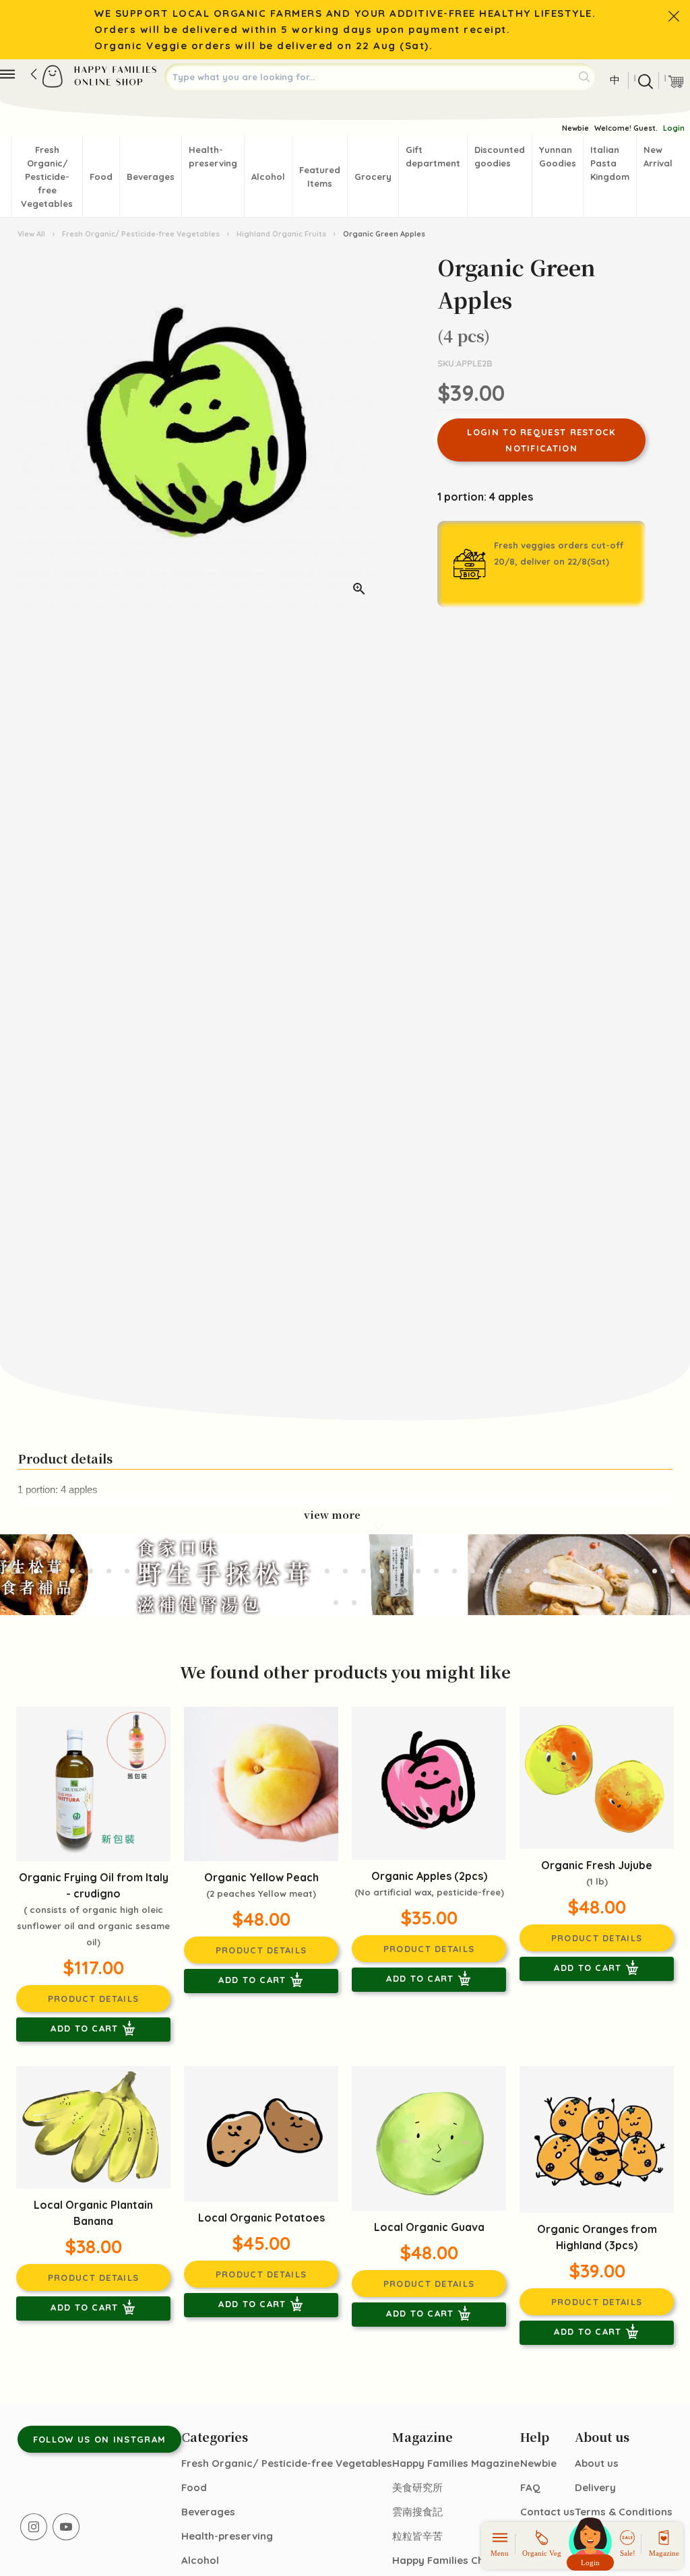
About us (597, 2463)
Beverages (151, 177)
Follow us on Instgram (99, 2439)
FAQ (530, 2487)
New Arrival (658, 156)
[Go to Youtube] (66, 2527)
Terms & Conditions (624, 2512)
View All (32, 234)
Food (101, 177)
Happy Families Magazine (456, 2463)
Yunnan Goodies (558, 156)
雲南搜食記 (417, 2512)
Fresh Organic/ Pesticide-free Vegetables (47, 177)
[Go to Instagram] (34, 2527)
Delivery (595, 2487)
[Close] (674, 16)
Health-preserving (213, 156)
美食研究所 (417, 2487)
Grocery (373, 177)
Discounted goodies (500, 156)
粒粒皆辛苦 (417, 2536)
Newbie (575, 128)
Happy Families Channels (454, 2560)
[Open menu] (7, 74)
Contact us (547, 2512)
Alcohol (268, 177)
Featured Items (320, 177)
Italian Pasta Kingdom (610, 163)
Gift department (433, 156)
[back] (34, 74)
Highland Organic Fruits (281, 234)
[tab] (18, 1571)
